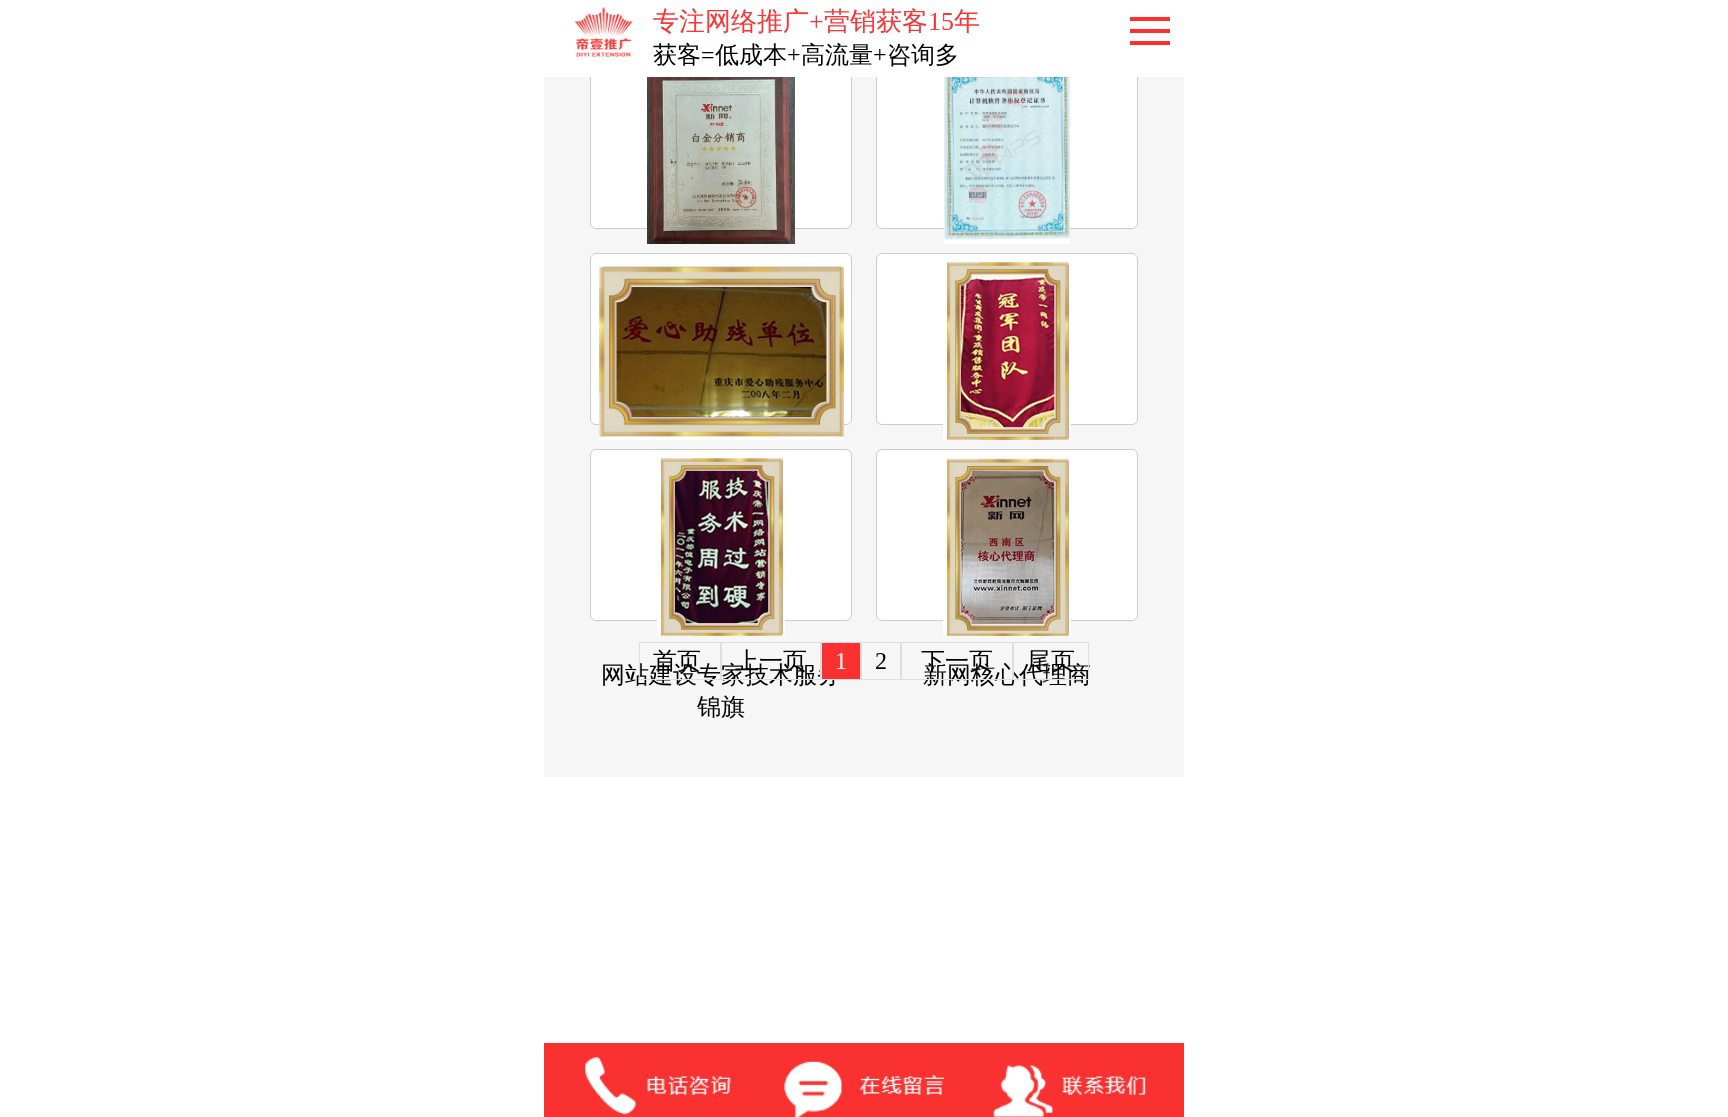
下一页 (957, 661)
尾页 (1051, 661)
